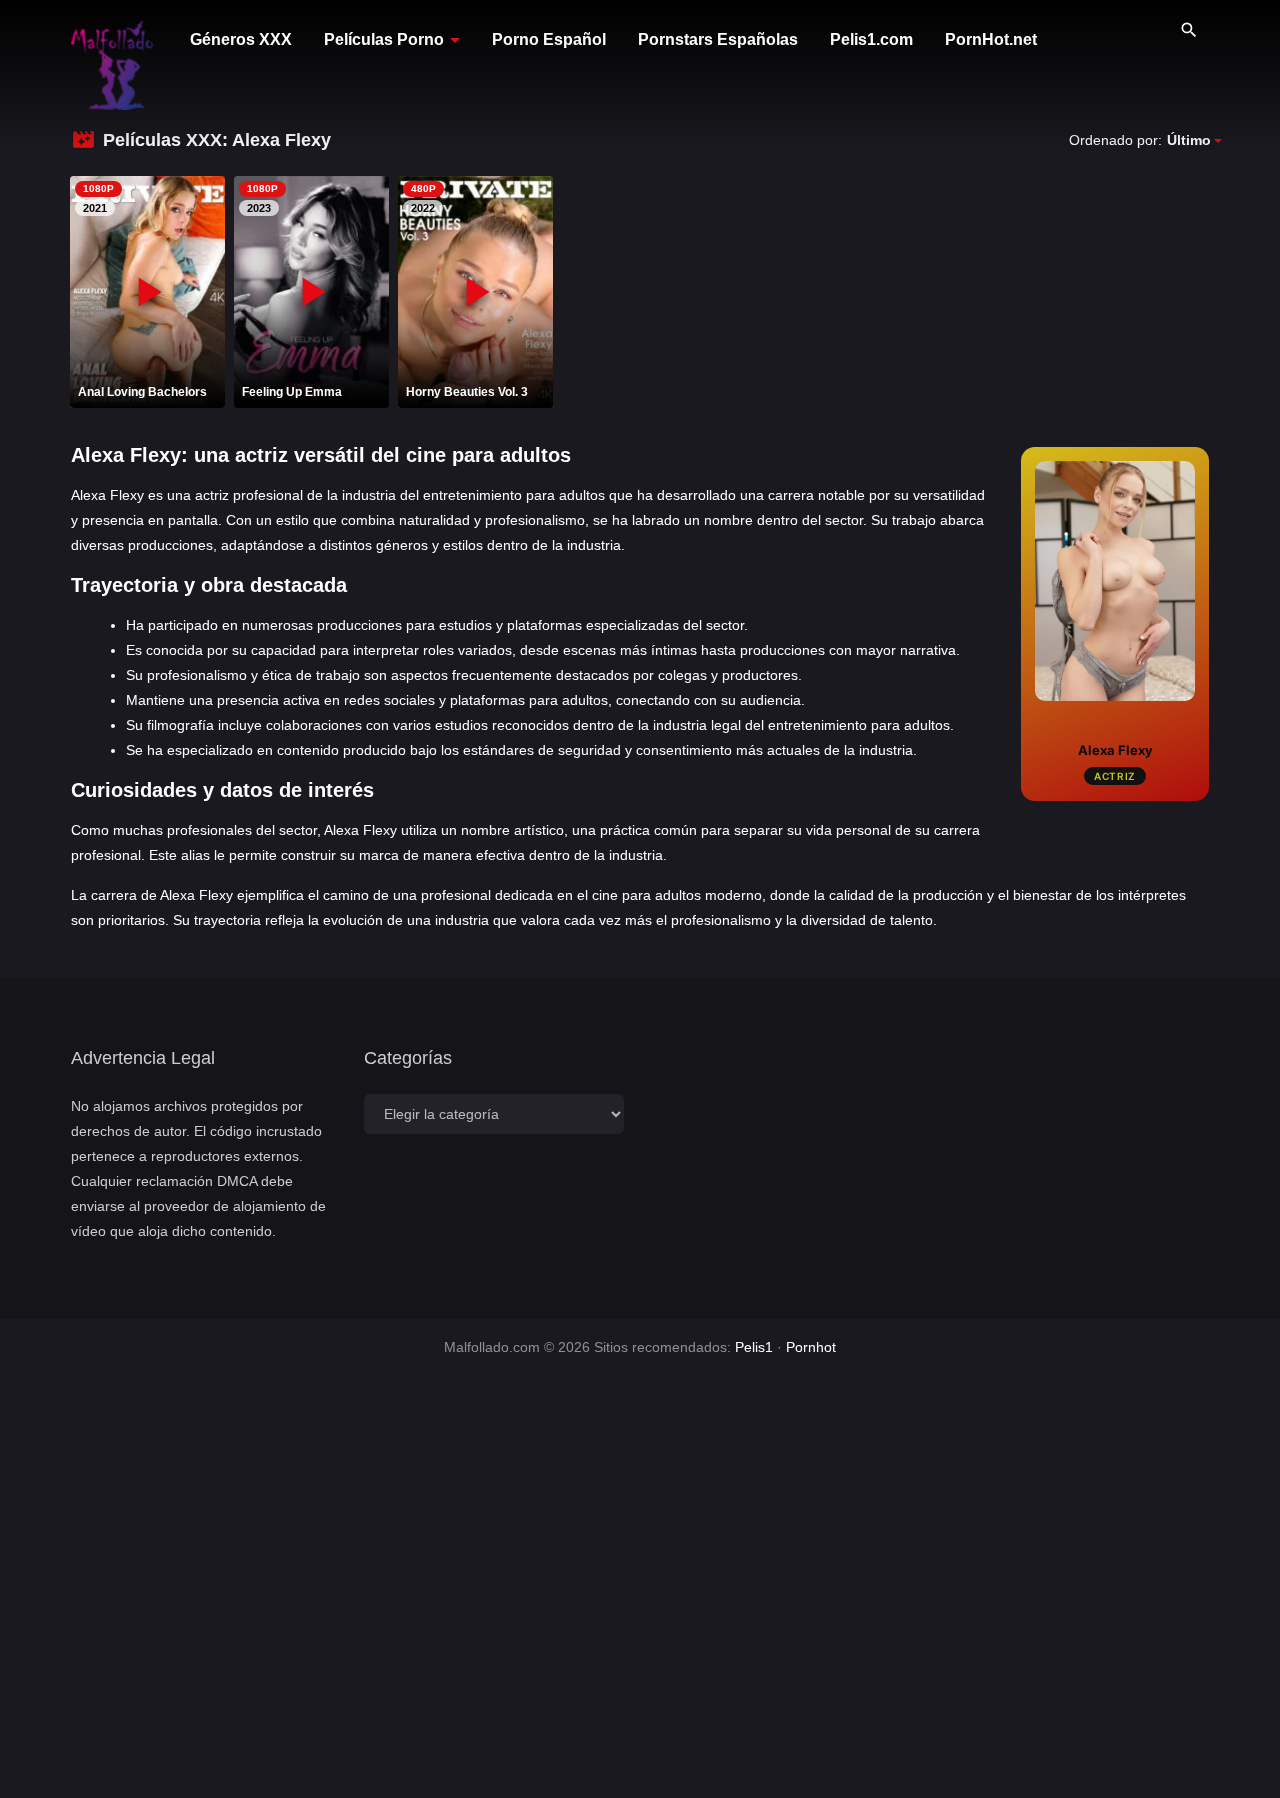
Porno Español (549, 39)
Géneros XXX (241, 39)
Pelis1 (754, 1347)
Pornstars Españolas (718, 39)
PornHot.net (991, 39)
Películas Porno (384, 39)
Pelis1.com (871, 39)
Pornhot (811, 1347)
